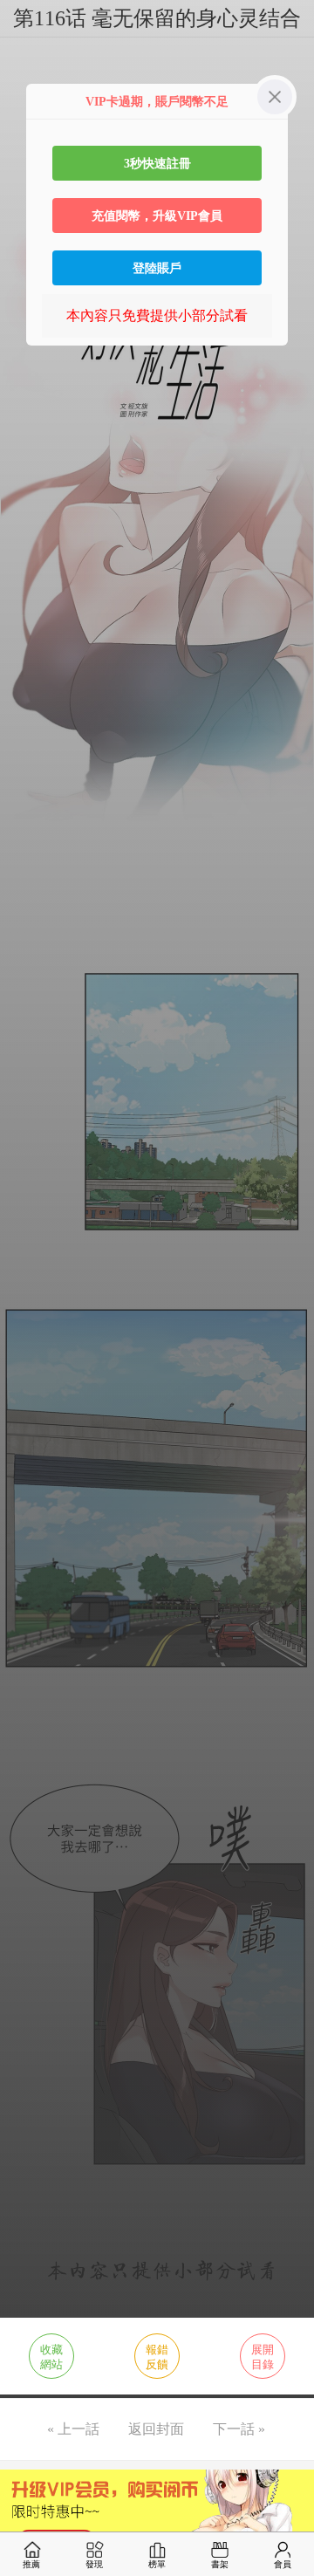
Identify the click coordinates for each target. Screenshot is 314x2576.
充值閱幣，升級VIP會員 (157, 216)
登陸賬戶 (157, 268)
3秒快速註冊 (157, 163)
